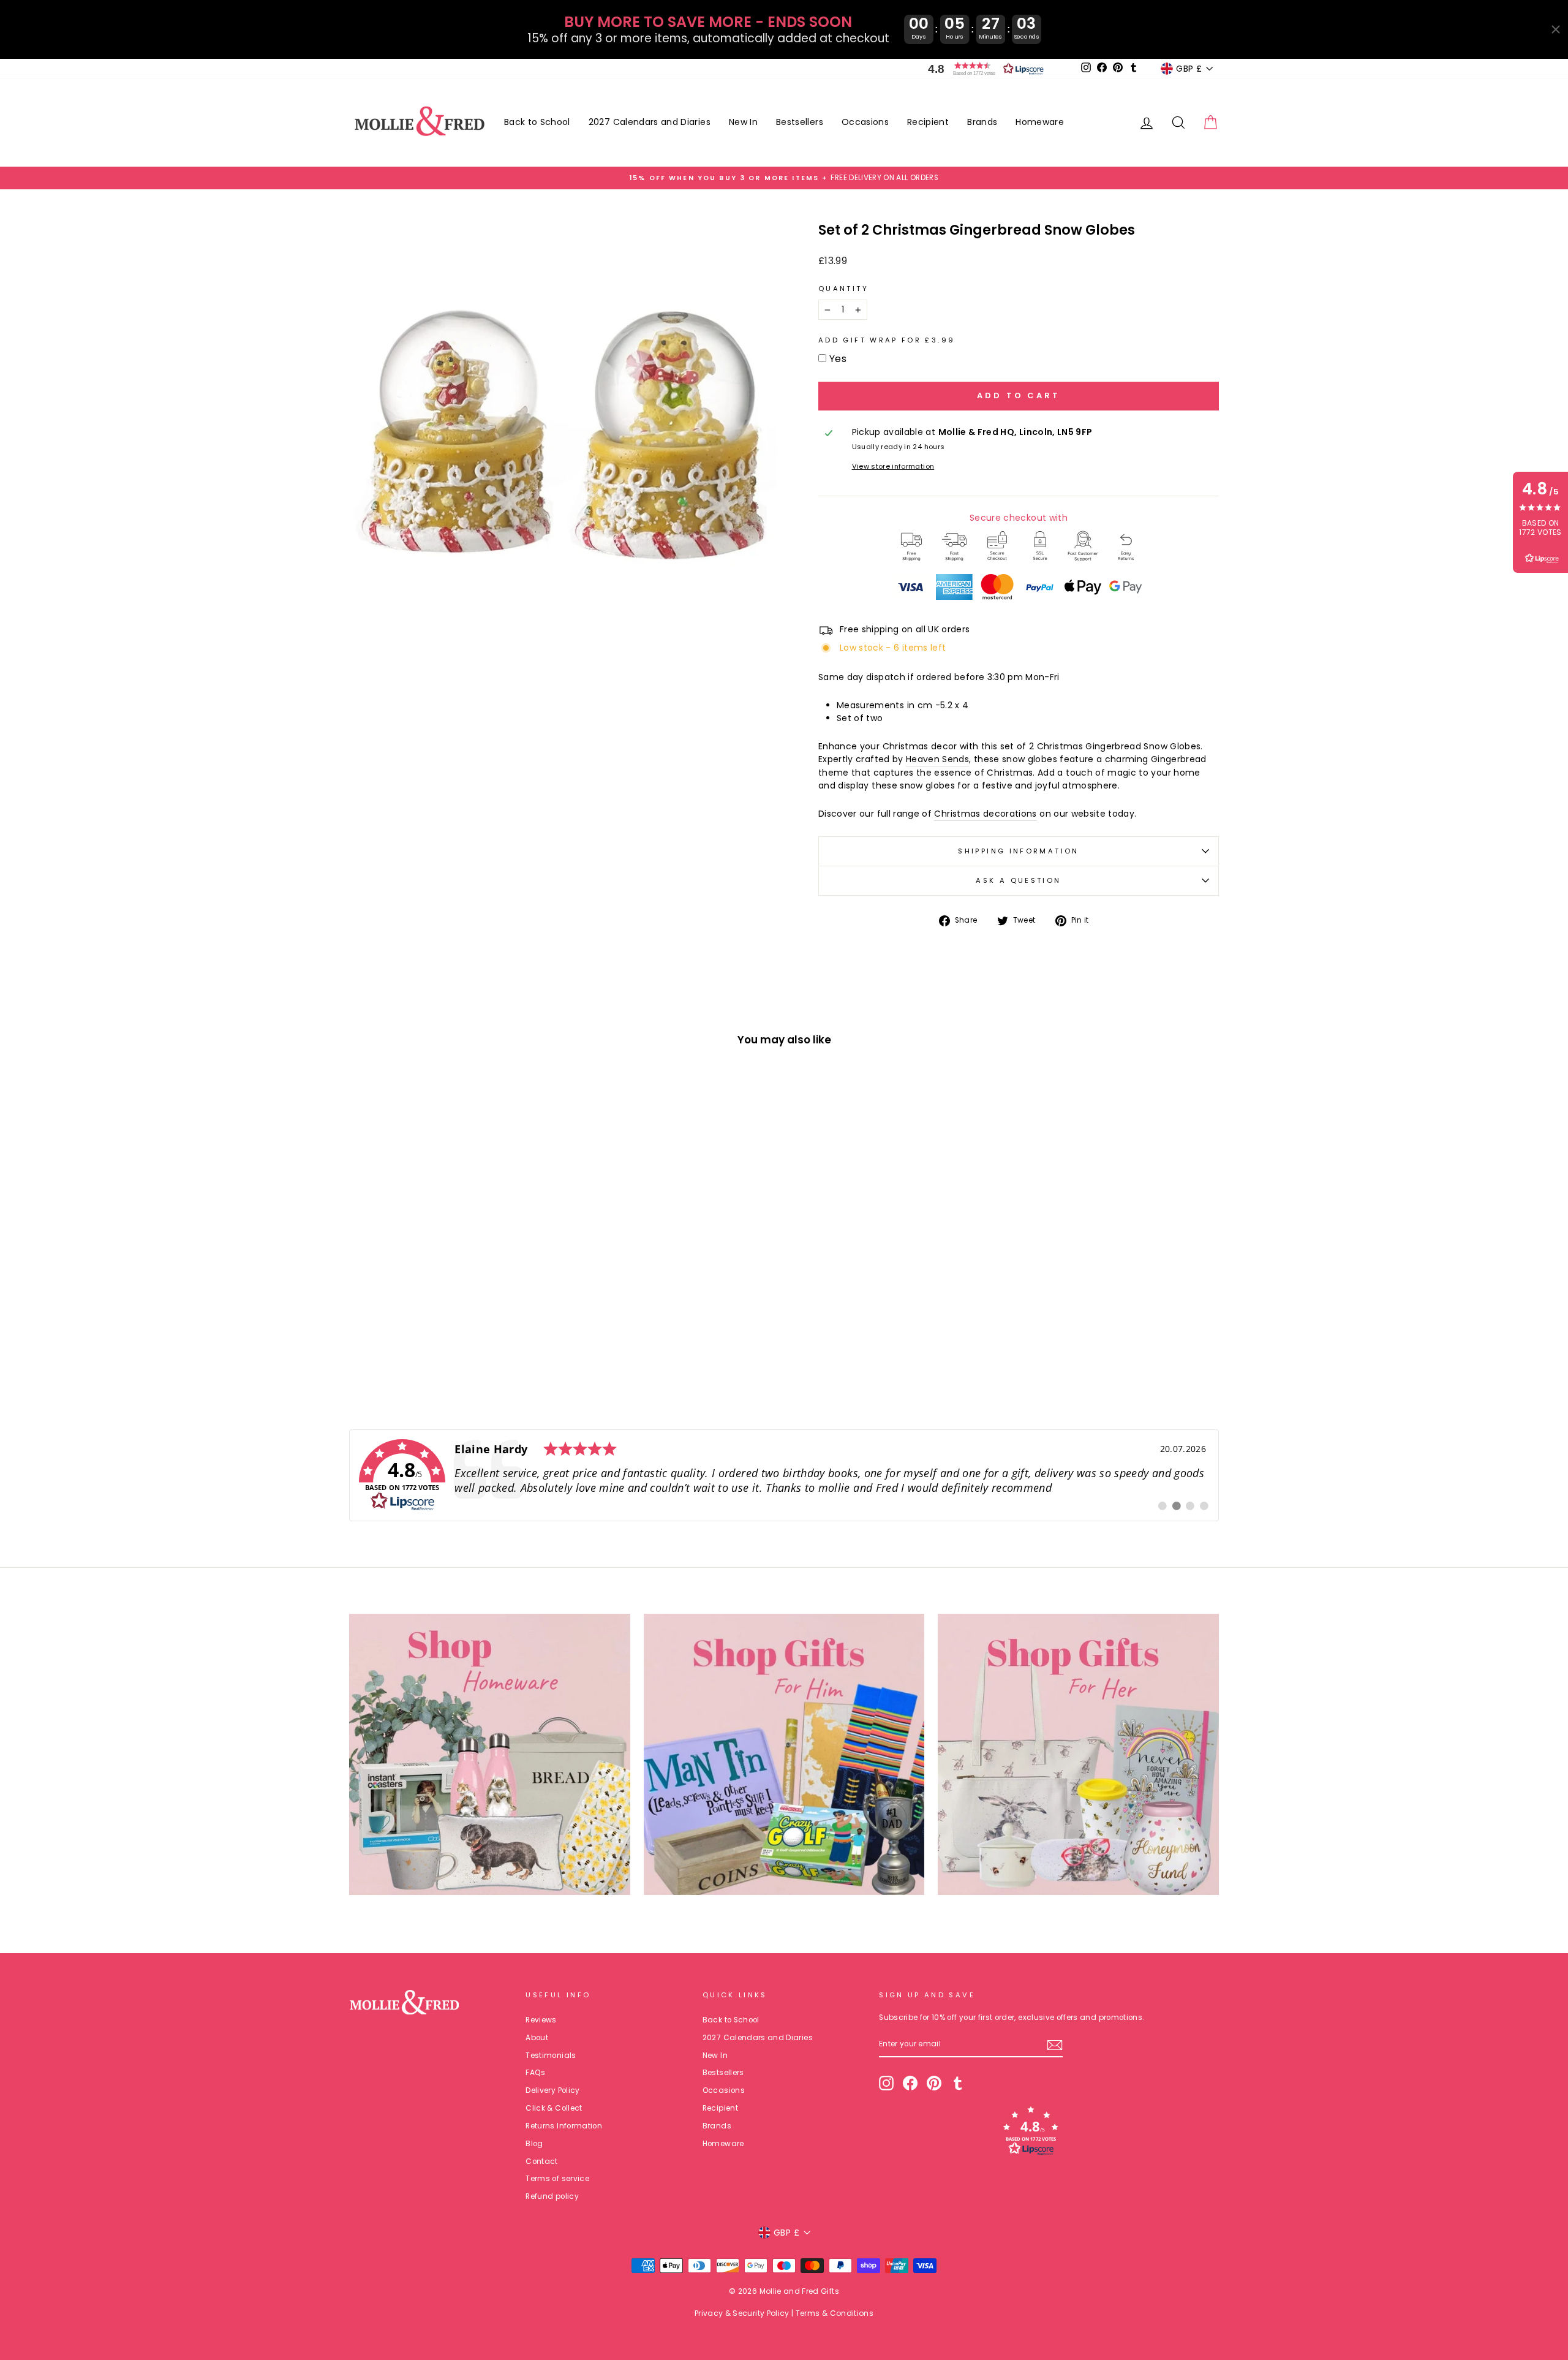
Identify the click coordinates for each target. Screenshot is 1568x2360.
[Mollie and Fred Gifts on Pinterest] (934, 2083)
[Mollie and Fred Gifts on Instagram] (886, 2083)
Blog (534, 2144)
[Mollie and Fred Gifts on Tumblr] (958, 2083)
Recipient (928, 122)
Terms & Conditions (835, 2313)
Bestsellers (800, 122)
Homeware (1040, 122)
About (537, 2038)
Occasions (865, 122)
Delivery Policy (552, 2090)
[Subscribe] (1055, 2045)
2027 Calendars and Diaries (650, 122)
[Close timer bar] (1556, 29)
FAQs (535, 2073)
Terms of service (557, 2179)
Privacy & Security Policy (742, 2313)
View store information (893, 466)
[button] (983, 69)
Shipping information (1018, 851)
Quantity (843, 289)
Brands (982, 122)
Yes (838, 359)
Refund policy (552, 2196)
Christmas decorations (985, 814)
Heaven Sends (937, 759)
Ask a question (1018, 880)
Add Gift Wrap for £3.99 (887, 340)
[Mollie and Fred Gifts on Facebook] (910, 2083)
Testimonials (551, 2056)
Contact (541, 2161)
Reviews (541, 2020)
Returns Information (564, 2126)
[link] (784, 1475)
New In (743, 122)
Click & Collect (554, 2108)
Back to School (537, 122)
